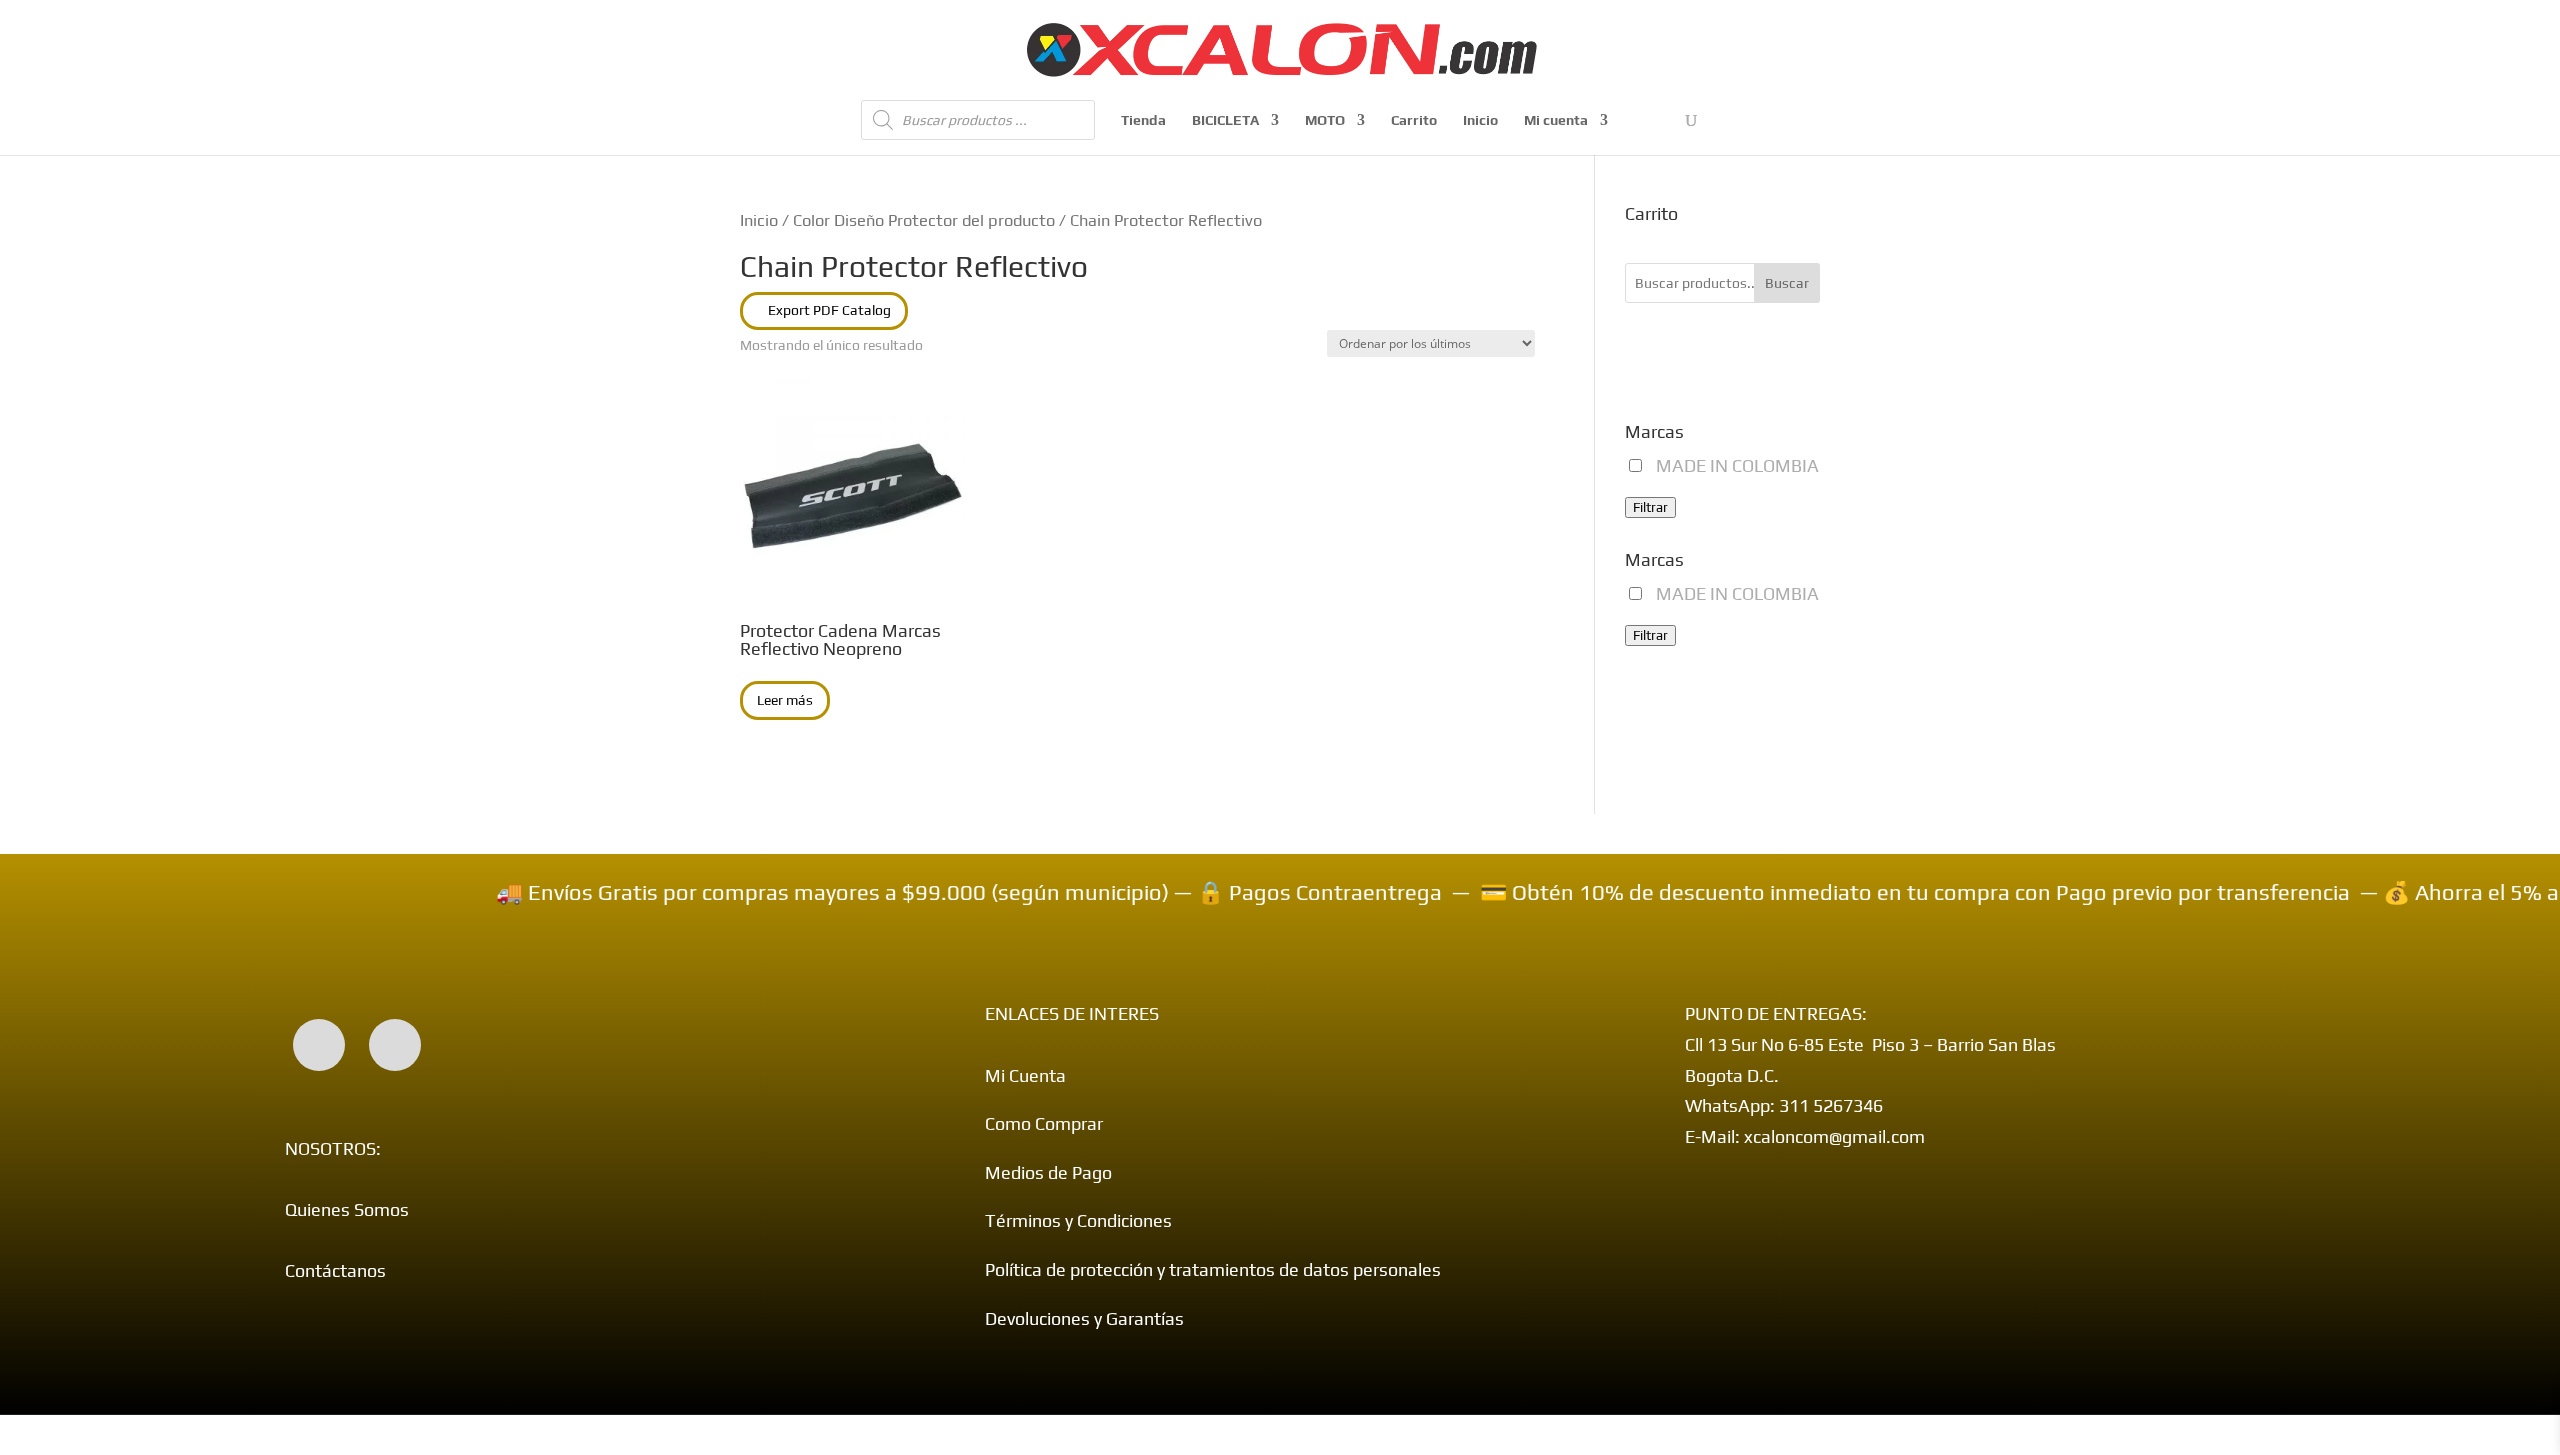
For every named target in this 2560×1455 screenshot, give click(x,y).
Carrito (1414, 120)
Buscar (1787, 283)
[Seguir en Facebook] (319, 1045)
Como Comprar (1044, 1123)
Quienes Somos (347, 1209)
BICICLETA (1225, 120)
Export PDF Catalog (829, 310)
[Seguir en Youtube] (395, 1045)
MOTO (1325, 120)
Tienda (1143, 120)
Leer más (785, 700)
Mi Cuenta (1025, 1075)
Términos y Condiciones (1078, 1220)
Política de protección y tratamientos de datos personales (1213, 1269)
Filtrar (1650, 507)
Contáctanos (335, 1270)
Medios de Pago (1048, 1172)
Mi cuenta (1556, 120)
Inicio (1480, 120)
